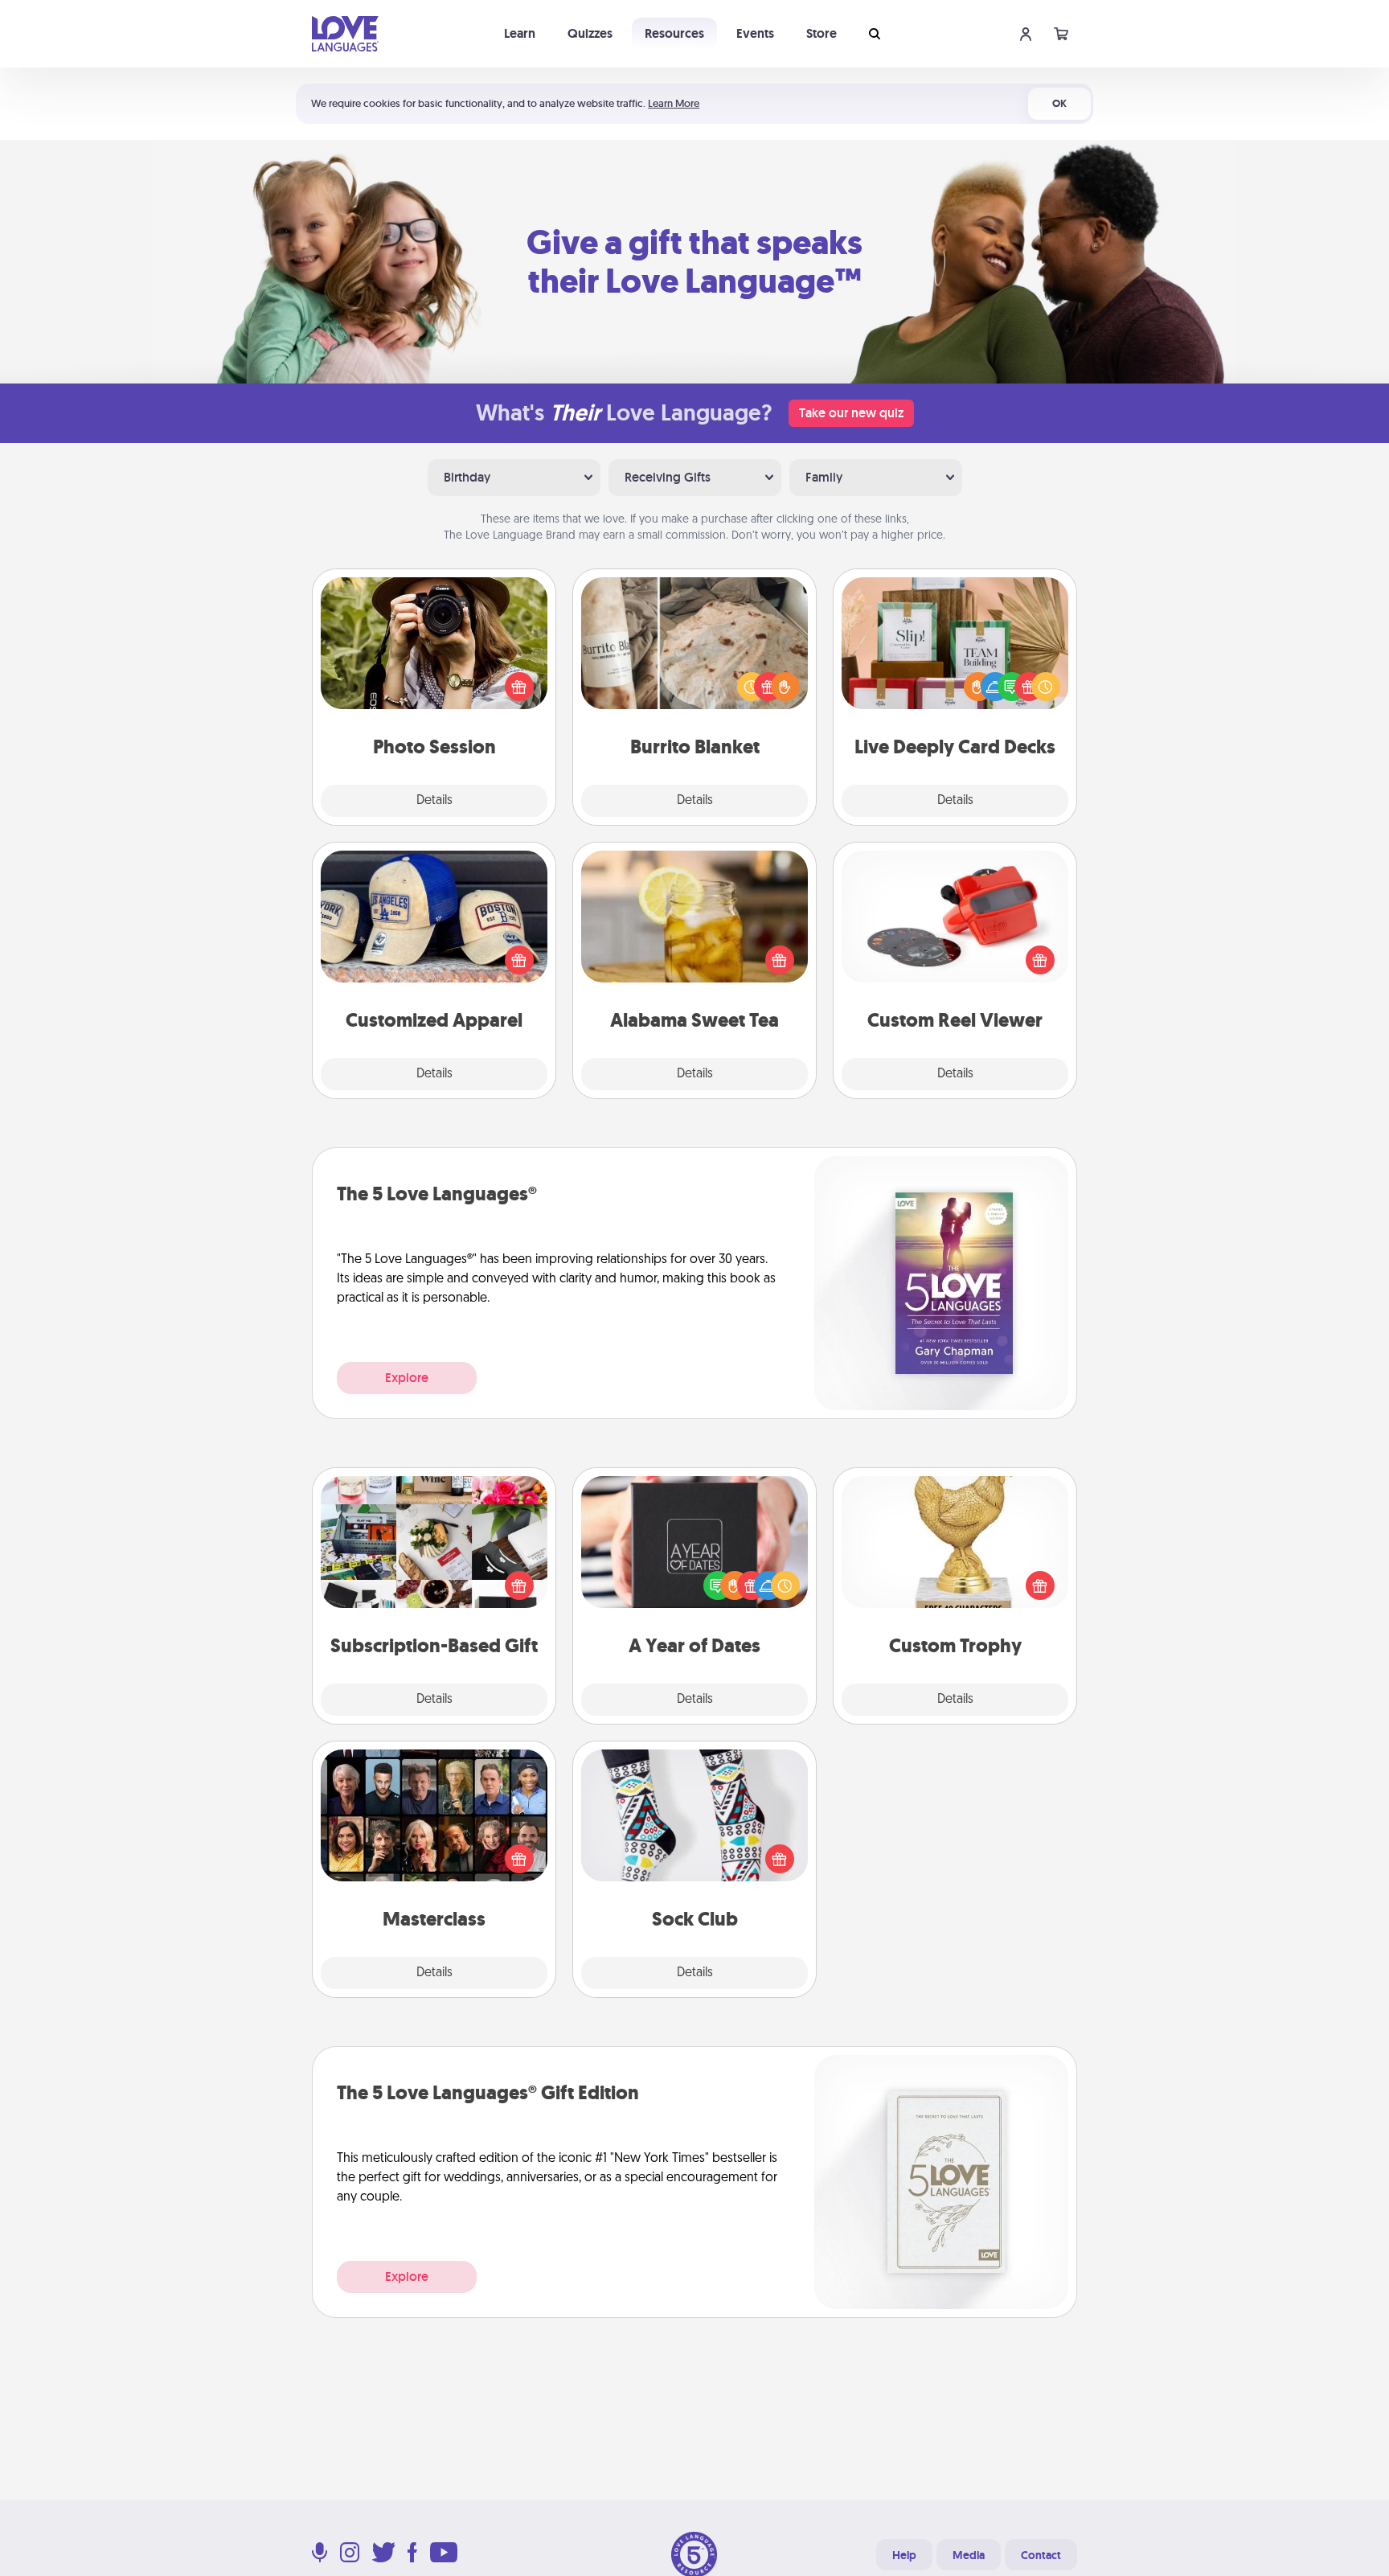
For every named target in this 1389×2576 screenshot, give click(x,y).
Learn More (674, 103)
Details (434, 801)
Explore (407, 1378)
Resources (674, 33)
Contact (1041, 2555)
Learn (520, 33)
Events (755, 33)
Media (969, 2555)
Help (904, 2555)
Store (822, 33)
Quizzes (590, 33)
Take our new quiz (851, 413)
